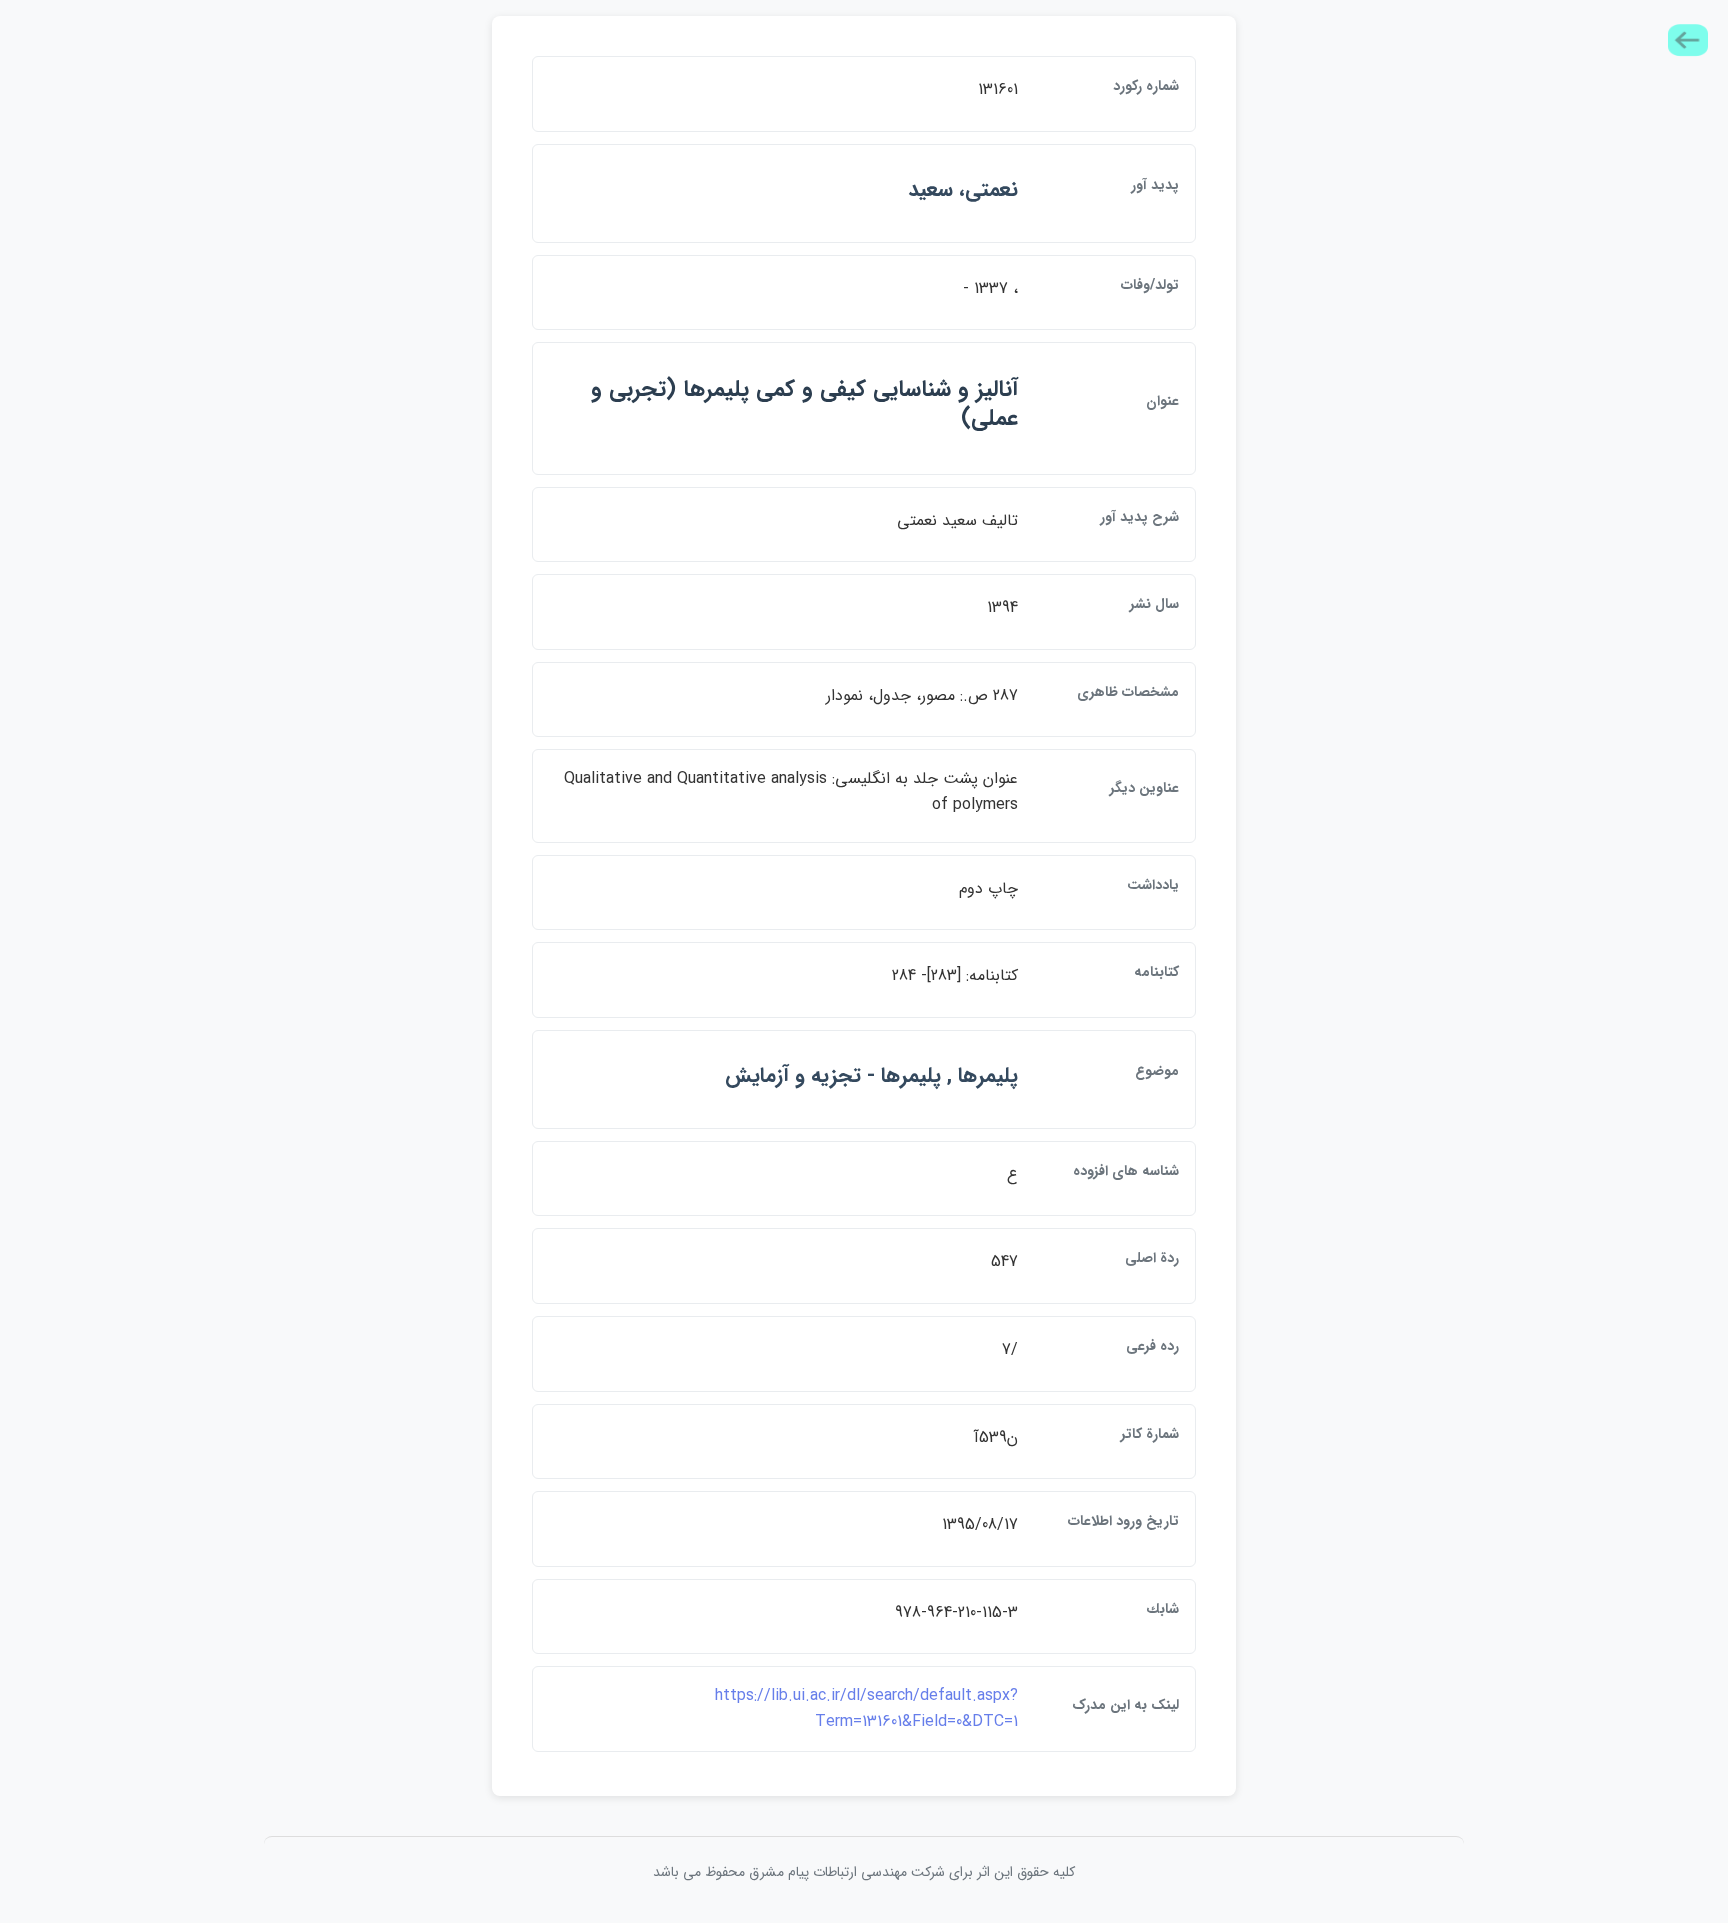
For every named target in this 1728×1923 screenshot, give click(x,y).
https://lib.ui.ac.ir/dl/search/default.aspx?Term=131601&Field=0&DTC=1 (866, 1708)
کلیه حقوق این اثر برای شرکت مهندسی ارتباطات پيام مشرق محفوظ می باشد (864, 1872)
